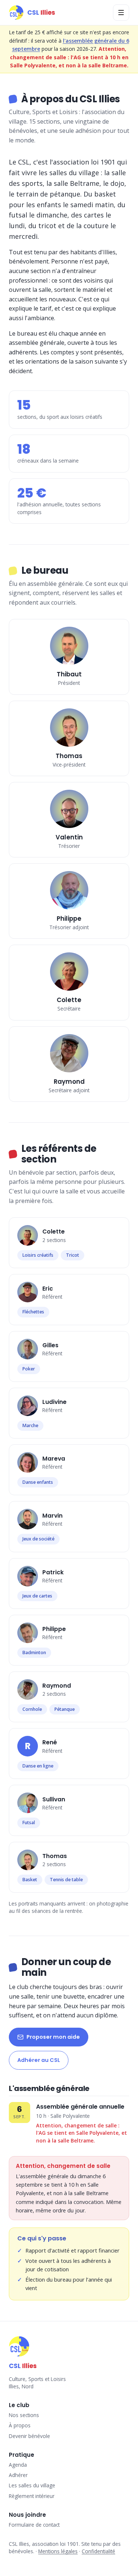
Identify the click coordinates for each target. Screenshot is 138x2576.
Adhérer (18, 2475)
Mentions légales (58, 2551)
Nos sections (24, 2415)
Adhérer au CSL (39, 2060)
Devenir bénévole (29, 2436)
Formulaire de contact (34, 2525)
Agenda (18, 2465)
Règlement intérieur (32, 2496)
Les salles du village (32, 2485)
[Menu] (121, 13)
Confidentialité (98, 2551)
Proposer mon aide (53, 2037)
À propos (20, 2425)
